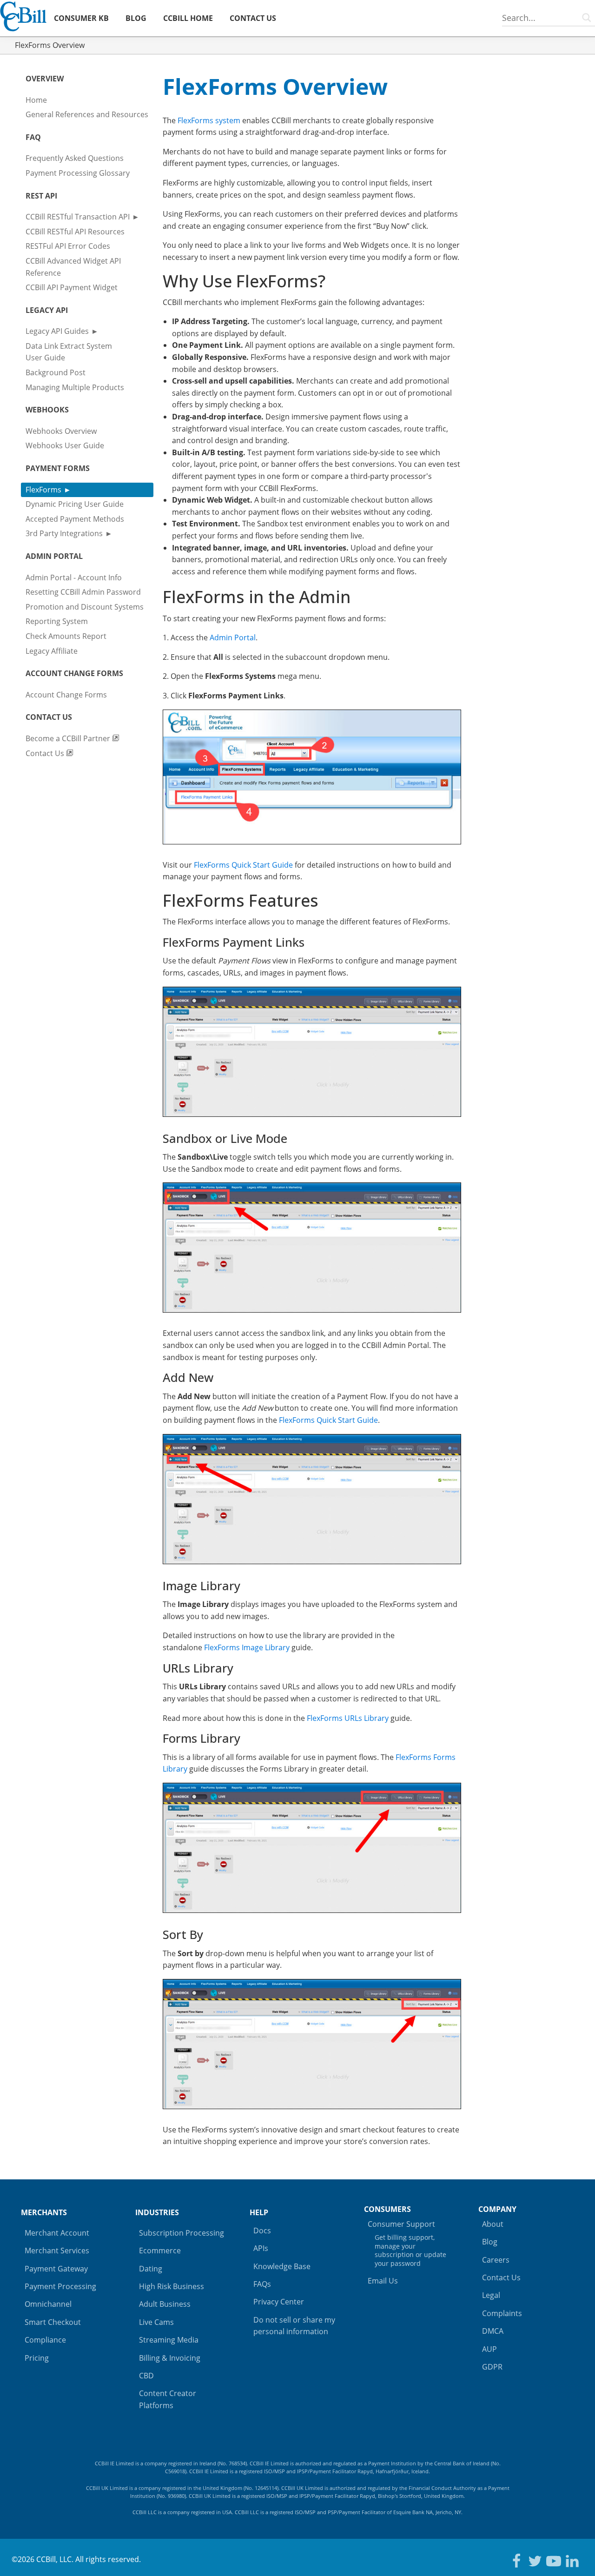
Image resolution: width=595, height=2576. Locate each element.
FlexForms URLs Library (348, 1718)
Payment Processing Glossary (78, 173)
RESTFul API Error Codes (68, 246)
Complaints (502, 2313)
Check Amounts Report (66, 636)
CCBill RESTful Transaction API (78, 217)
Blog (490, 2242)
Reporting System (57, 621)
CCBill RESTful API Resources (75, 232)
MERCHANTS (44, 2212)
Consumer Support (407, 2243)
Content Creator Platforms (168, 2399)
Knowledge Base (282, 2266)
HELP (259, 2212)
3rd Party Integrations (64, 533)
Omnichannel (48, 2304)
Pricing (37, 2358)
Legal (491, 2295)
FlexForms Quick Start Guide (243, 865)
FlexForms (43, 490)
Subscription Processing (182, 2233)
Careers (496, 2260)
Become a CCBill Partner (69, 738)
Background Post (56, 372)
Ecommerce (160, 2251)
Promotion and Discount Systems (85, 607)
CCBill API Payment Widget (72, 287)
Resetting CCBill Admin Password (83, 592)
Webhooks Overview (61, 431)
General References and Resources (87, 114)
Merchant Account (57, 2233)
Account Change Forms (66, 695)
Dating (151, 2269)
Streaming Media (169, 2340)
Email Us (383, 2281)
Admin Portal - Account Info (74, 578)
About (493, 2224)
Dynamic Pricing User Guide (75, 504)
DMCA (493, 2331)
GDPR (492, 2367)
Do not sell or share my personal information (294, 2326)
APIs (261, 2248)
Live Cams (156, 2322)
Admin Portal (233, 637)
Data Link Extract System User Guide (69, 352)
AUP (489, 2349)
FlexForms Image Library (247, 1647)
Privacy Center (279, 2302)
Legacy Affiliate (52, 651)
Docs (262, 2231)
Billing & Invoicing (170, 2358)
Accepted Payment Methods (75, 519)
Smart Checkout (53, 2322)
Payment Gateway (56, 2269)
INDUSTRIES (157, 2212)
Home (36, 100)
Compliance (45, 2340)
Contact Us (46, 753)
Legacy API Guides (57, 331)
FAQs (262, 2284)
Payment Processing (60, 2286)
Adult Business (165, 2304)
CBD (146, 2376)
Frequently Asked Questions (75, 158)
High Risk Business (172, 2286)
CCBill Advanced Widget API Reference (73, 267)
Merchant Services (57, 2251)
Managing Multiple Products (75, 387)
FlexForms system (209, 120)
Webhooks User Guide (65, 445)
